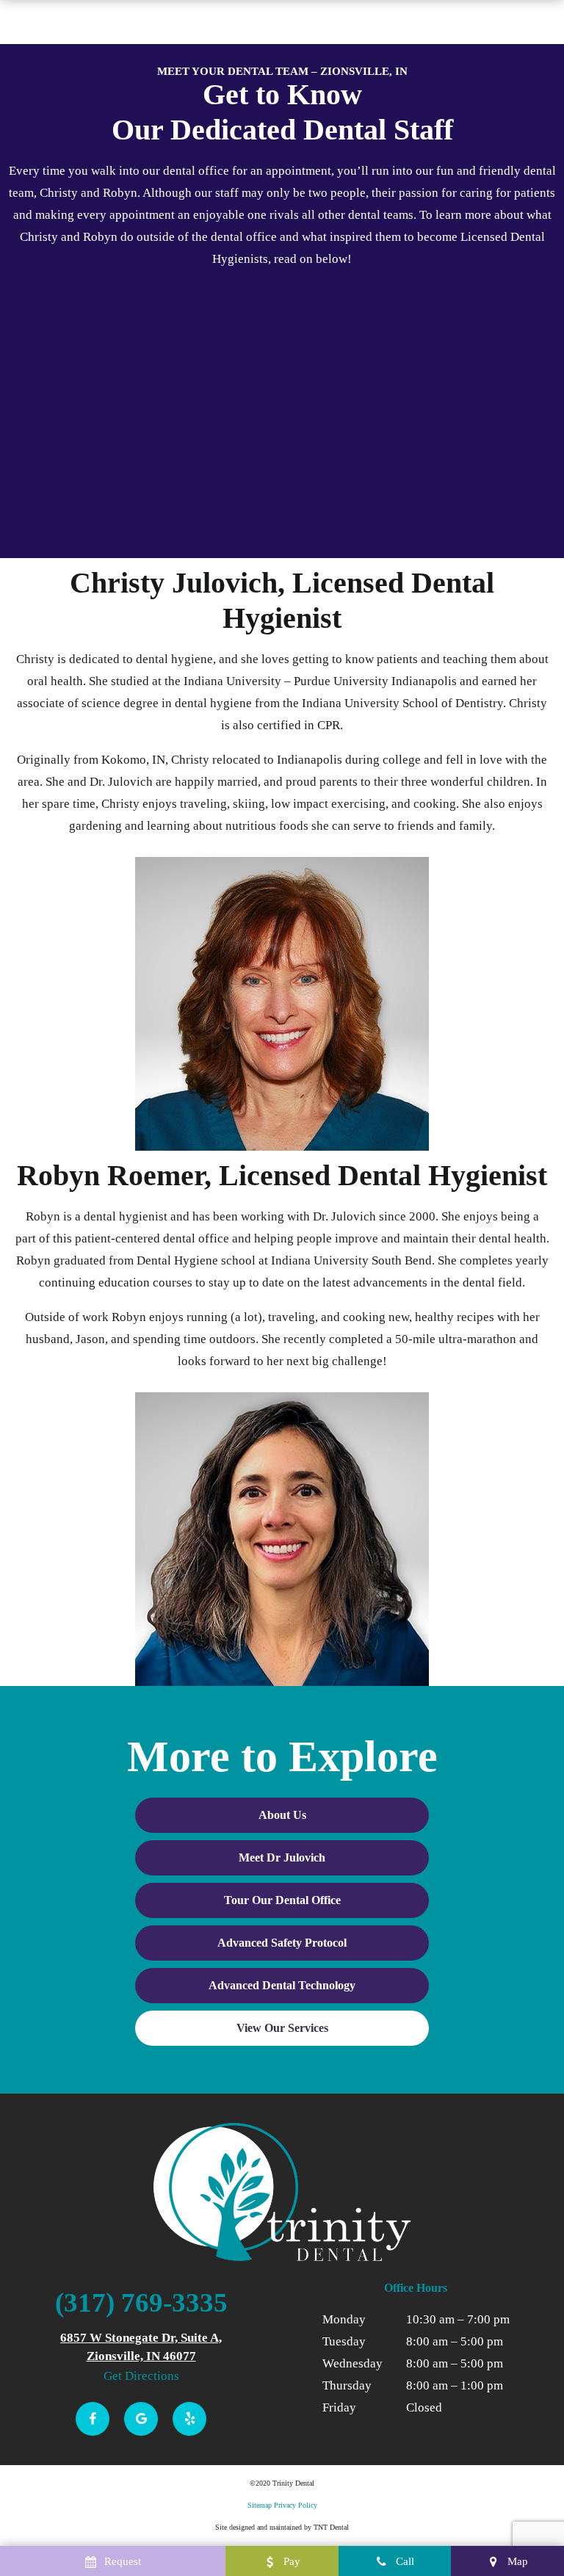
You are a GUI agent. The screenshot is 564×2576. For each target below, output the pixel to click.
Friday (339, 2407)
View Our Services (282, 2028)
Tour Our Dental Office (282, 1900)
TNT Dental (331, 2527)
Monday (344, 2319)
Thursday (347, 2385)
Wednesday (352, 2363)
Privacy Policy (296, 2505)
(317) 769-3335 (141, 2302)
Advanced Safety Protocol (282, 1943)
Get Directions (141, 2376)
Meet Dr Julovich (282, 1857)
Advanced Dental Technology (282, 1985)
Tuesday (344, 2341)
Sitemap (260, 2505)
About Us (282, 1815)
